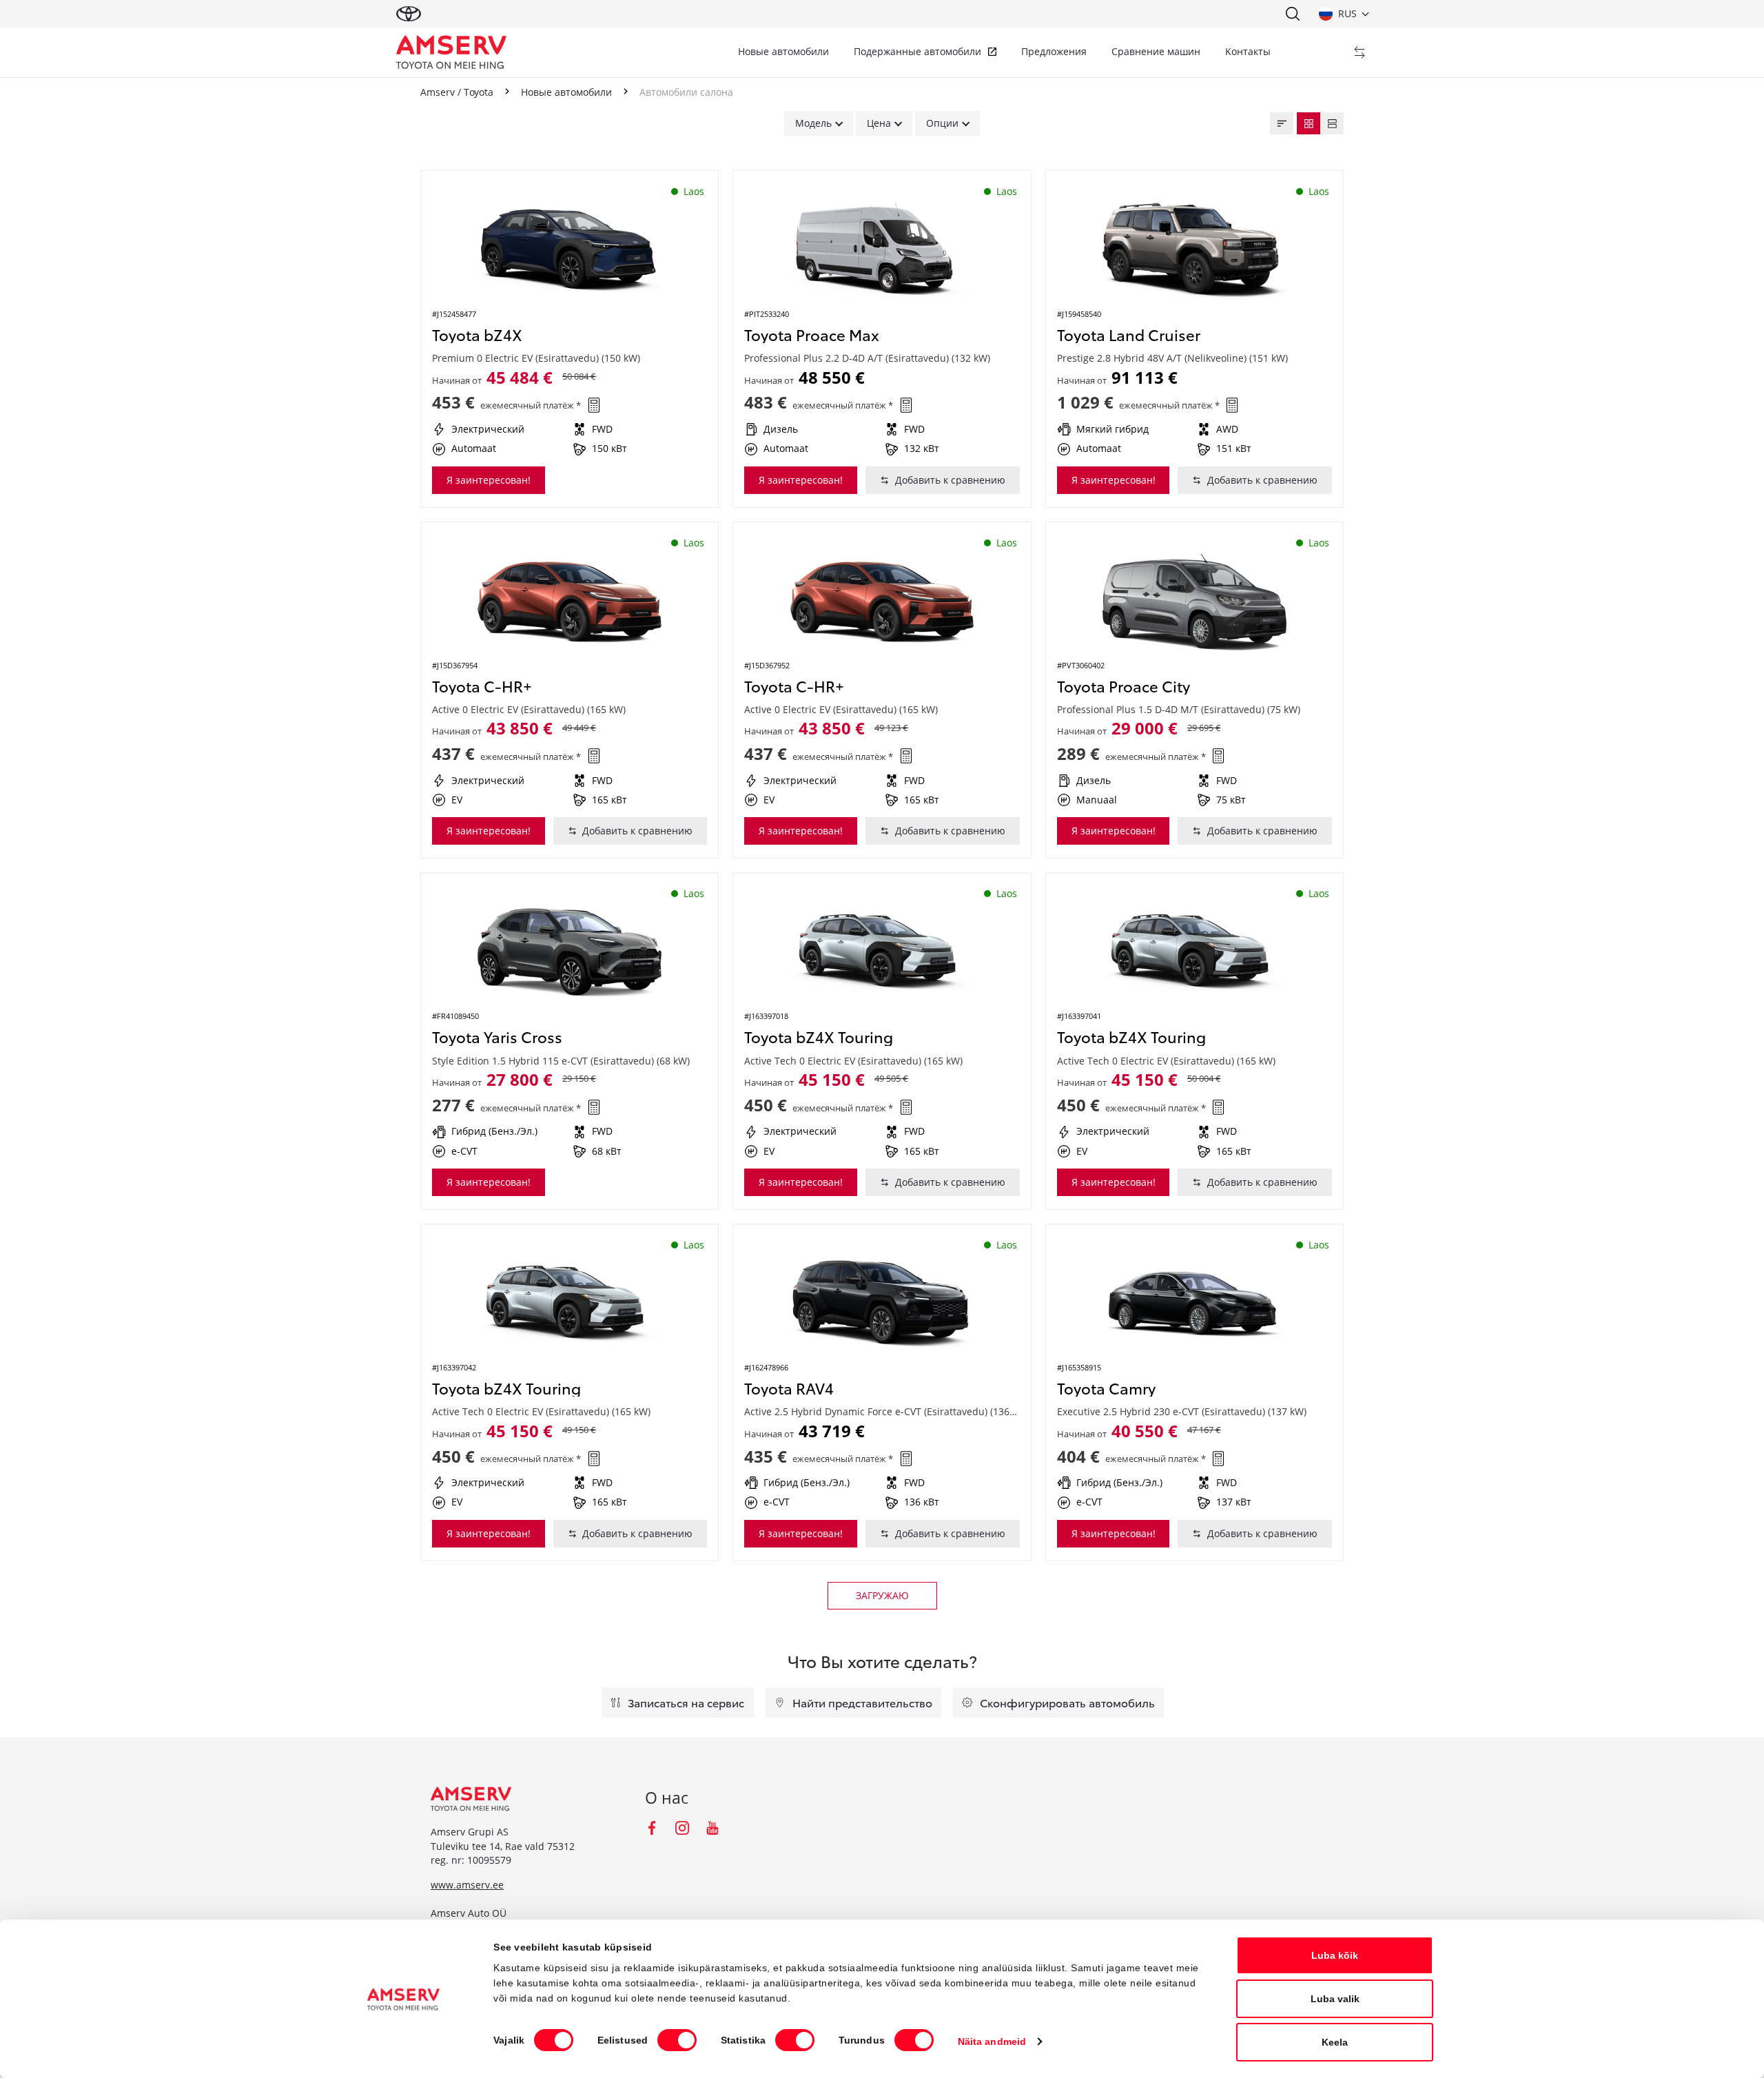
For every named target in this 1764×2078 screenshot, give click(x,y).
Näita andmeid (992, 2041)
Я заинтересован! (489, 480)
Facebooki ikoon (652, 1828)
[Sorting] (1282, 123)
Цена (879, 123)
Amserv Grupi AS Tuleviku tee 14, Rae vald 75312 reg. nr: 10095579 (503, 1846)
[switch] (677, 2040)
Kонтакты (1248, 51)
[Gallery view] (1309, 123)
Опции (942, 123)
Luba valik (1335, 1999)
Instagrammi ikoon (682, 1828)
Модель (813, 123)
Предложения (1054, 51)
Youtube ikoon (712, 1828)
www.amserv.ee (467, 1885)
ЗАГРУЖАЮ (882, 1595)
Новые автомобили (783, 51)
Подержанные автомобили (917, 51)
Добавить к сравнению (950, 480)
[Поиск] (1292, 14)
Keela (1335, 2042)
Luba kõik (1335, 1955)
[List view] (1332, 123)
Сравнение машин (1156, 51)
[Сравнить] (1360, 52)
